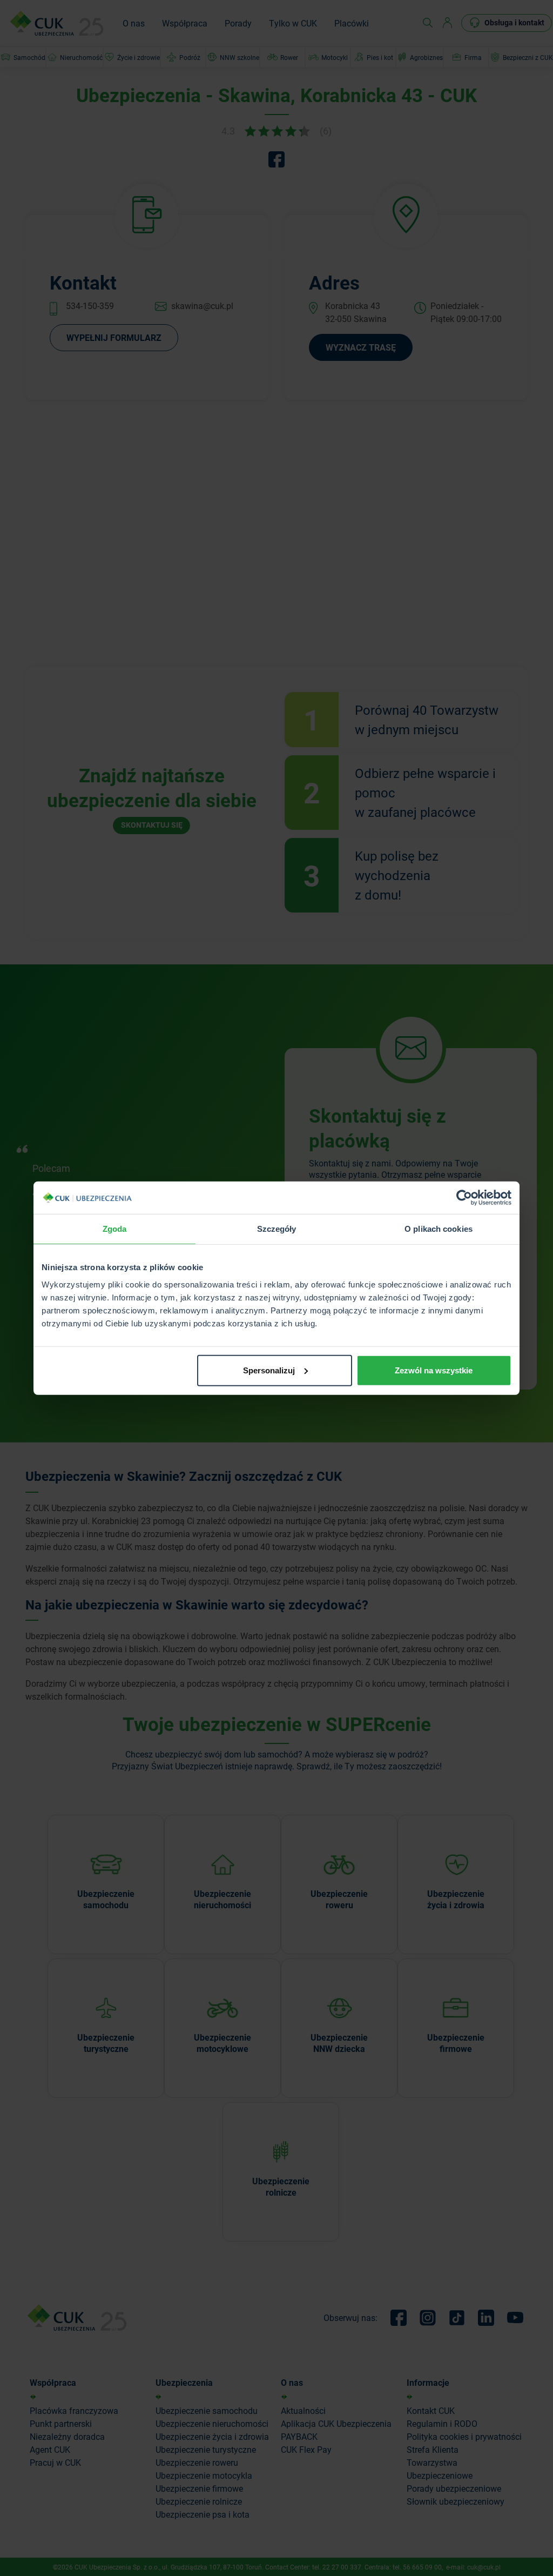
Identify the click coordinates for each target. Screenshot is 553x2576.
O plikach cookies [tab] (439, 1229)
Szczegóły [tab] (277, 1229)
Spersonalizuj (269, 1370)
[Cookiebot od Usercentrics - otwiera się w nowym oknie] (464, 1198)
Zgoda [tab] (115, 1229)
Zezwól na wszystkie (434, 1370)
